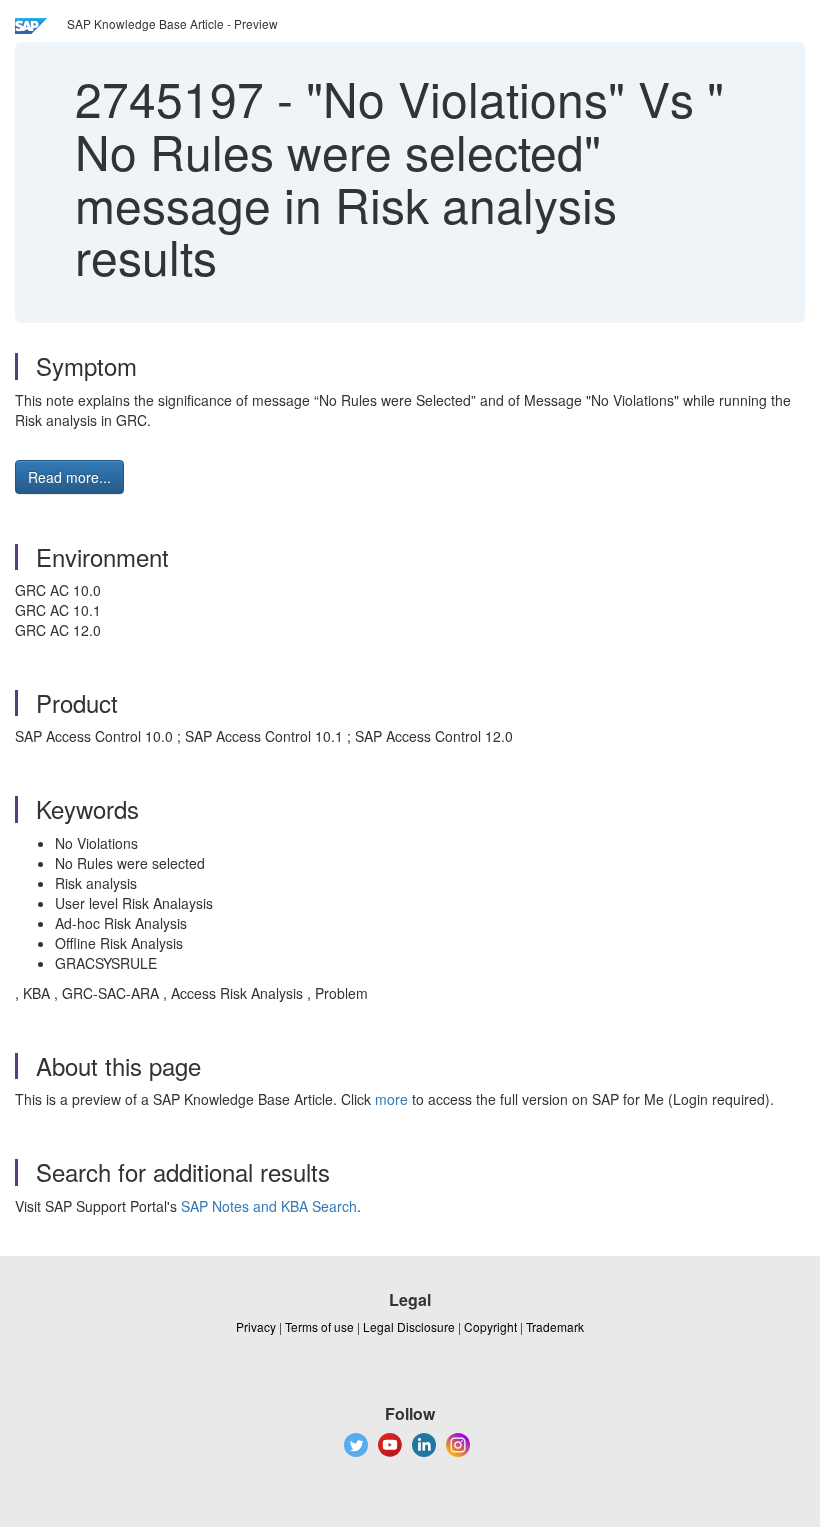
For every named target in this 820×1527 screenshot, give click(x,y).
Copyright (490, 1326)
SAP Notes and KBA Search (269, 1206)
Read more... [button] (69, 477)
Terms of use (319, 1326)
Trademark (555, 1326)
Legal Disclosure (409, 1326)
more (391, 1099)
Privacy (256, 1326)
